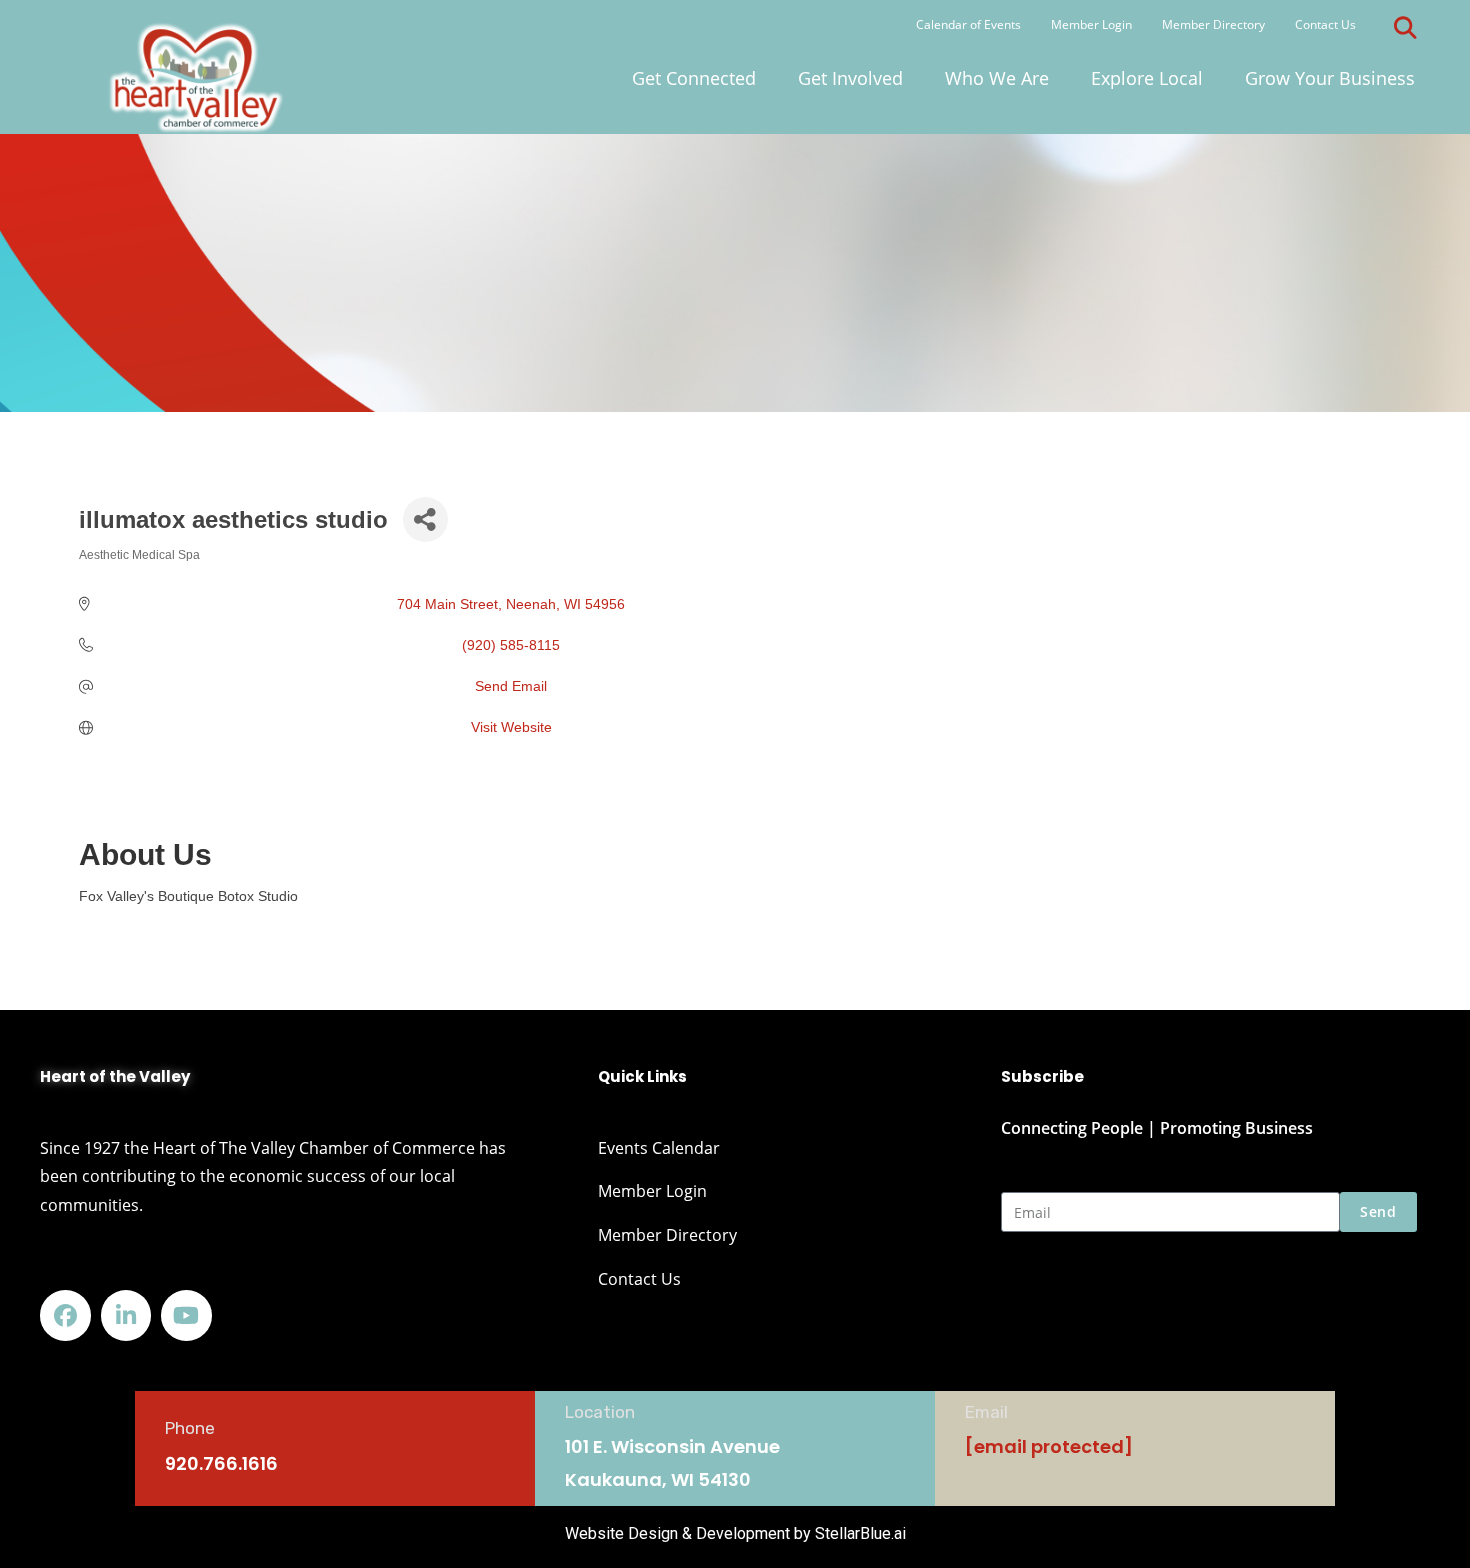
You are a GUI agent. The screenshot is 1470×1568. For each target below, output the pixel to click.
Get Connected (694, 78)
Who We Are (997, 78)
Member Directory (1213, 24)
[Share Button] (425, 519)
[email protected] (1049, 1446)
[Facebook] (65, 1315)
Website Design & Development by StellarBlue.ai (735, 1533)
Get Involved (850, 78)
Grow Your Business (1330, 78)
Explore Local (1147, 78)
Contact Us (1325, 24)
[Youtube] (186, 1315)
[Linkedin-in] (126, 1315)
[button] (1406, 28)
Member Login (1091, 24)
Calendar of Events (968, 24)
